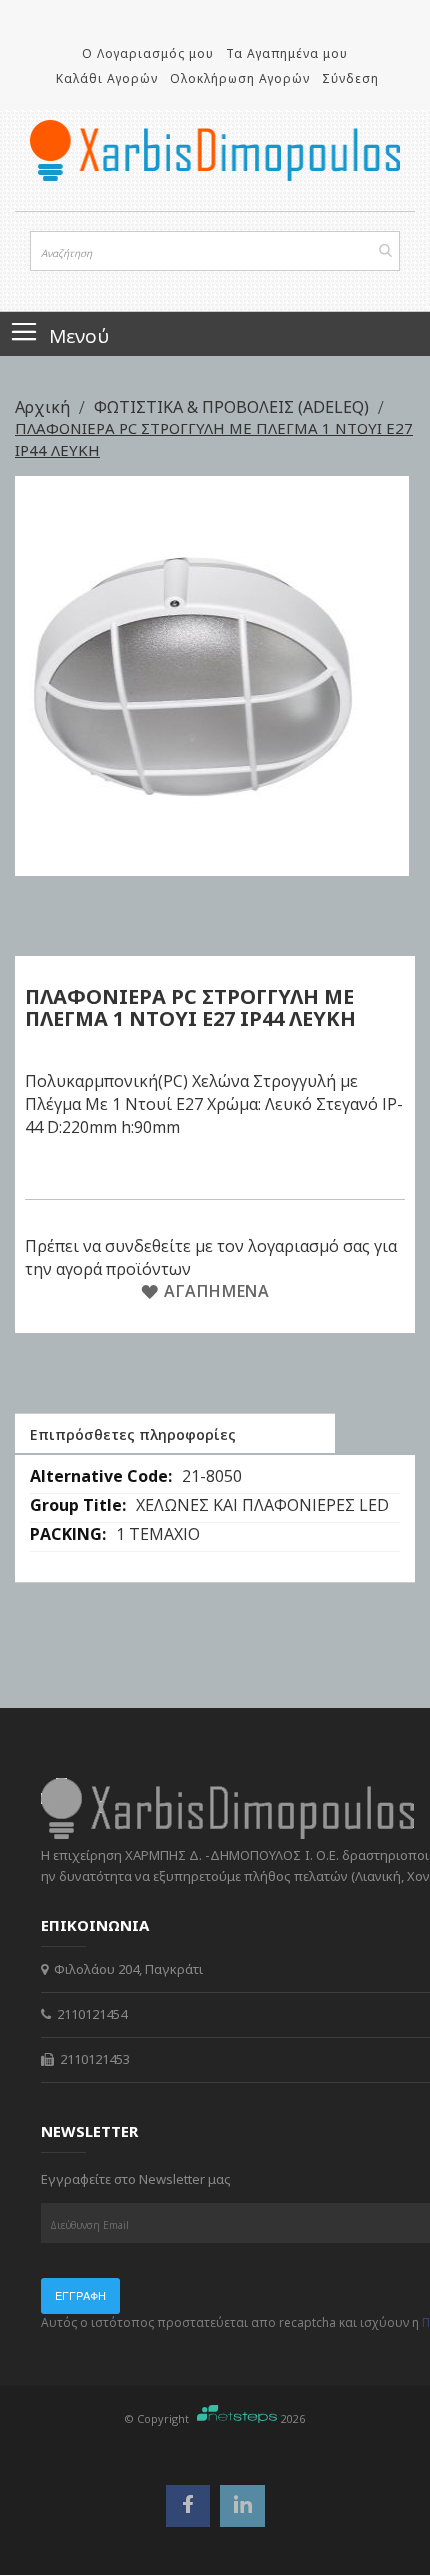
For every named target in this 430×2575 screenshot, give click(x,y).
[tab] (175, 1433)
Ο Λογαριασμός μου (148, 53)
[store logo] (215, 150)
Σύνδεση (350, 78)
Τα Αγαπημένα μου (287, 53)
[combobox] (215, 251)
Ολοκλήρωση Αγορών (240, 78)
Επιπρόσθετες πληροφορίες (133, 1434)
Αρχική (44, 407)
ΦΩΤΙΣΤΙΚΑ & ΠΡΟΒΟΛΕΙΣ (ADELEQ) (233, 407)
